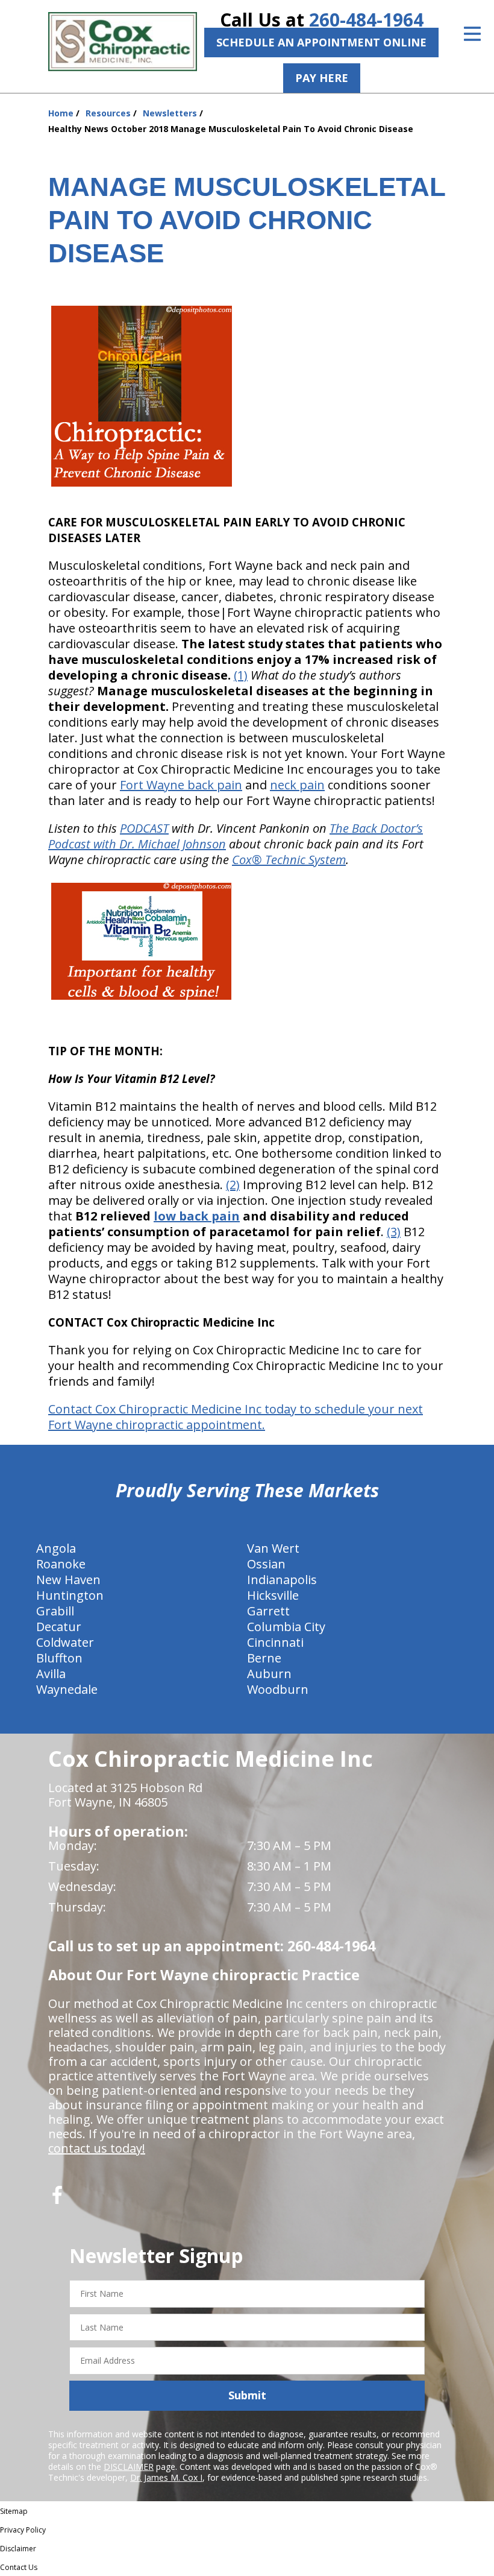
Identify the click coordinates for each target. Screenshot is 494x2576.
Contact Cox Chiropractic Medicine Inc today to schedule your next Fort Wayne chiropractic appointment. (236, 1417)
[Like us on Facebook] (57, 2199)
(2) (233, 1185)
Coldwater (65, 1642)
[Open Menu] (472, 34)
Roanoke (61, 1564)
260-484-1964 (366, 20)
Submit (247, 2395)
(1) (241, 675)
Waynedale (67, 1689)
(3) (394, 1232)
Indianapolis (282, 1580)
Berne (264, 1658)
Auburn (269, 1674)
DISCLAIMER (129, 2467)
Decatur (59, 1627)
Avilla (51, 1674)
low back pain (197, 1216)
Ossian (266, 1564)
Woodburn (278, 1689)
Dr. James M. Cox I (166, 2477)
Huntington (70, 1595)
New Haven (68, 1580)
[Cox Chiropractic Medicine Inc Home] (123, 42)
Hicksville (273, 1595)
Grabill (55, 1611)
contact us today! (97, 2148)
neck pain (297, 785)
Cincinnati (275, 1642)
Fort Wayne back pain (181, 785)
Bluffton (59, 1658)
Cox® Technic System (289, 860)
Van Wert (273, 1548)
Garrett (268, 1611)
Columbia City (286, 1627)
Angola (56, 1548)
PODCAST (144, 828)
